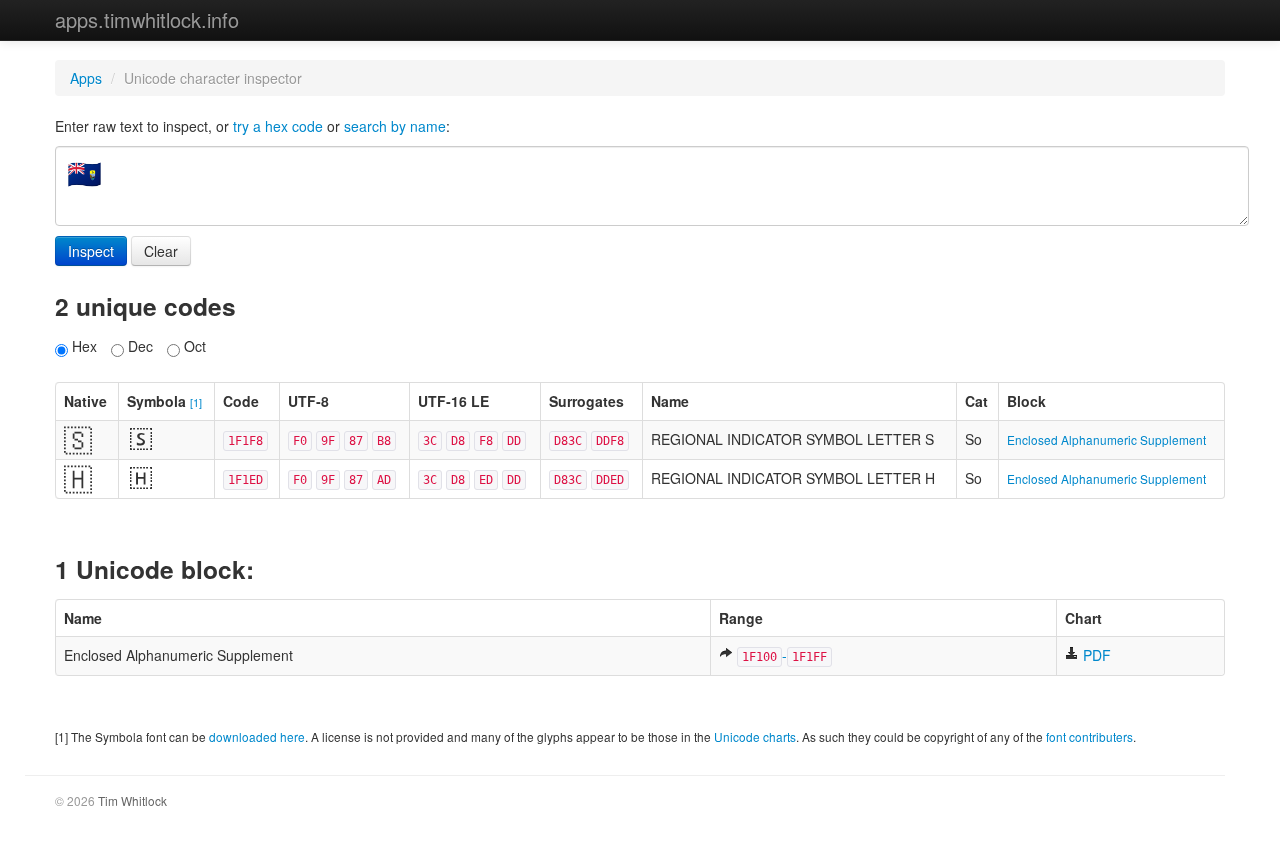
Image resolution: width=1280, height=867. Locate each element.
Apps (86, 78)
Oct (193, 346)
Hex (82, 346)
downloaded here (257, 736)
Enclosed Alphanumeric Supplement (1106, 439)
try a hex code (278, 126)
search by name (395, 126)
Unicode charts (755, 736)
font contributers (1089, 736)
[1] (196, 402)
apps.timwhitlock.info (147, 19)
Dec (138, 346)
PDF (1095, 655)
